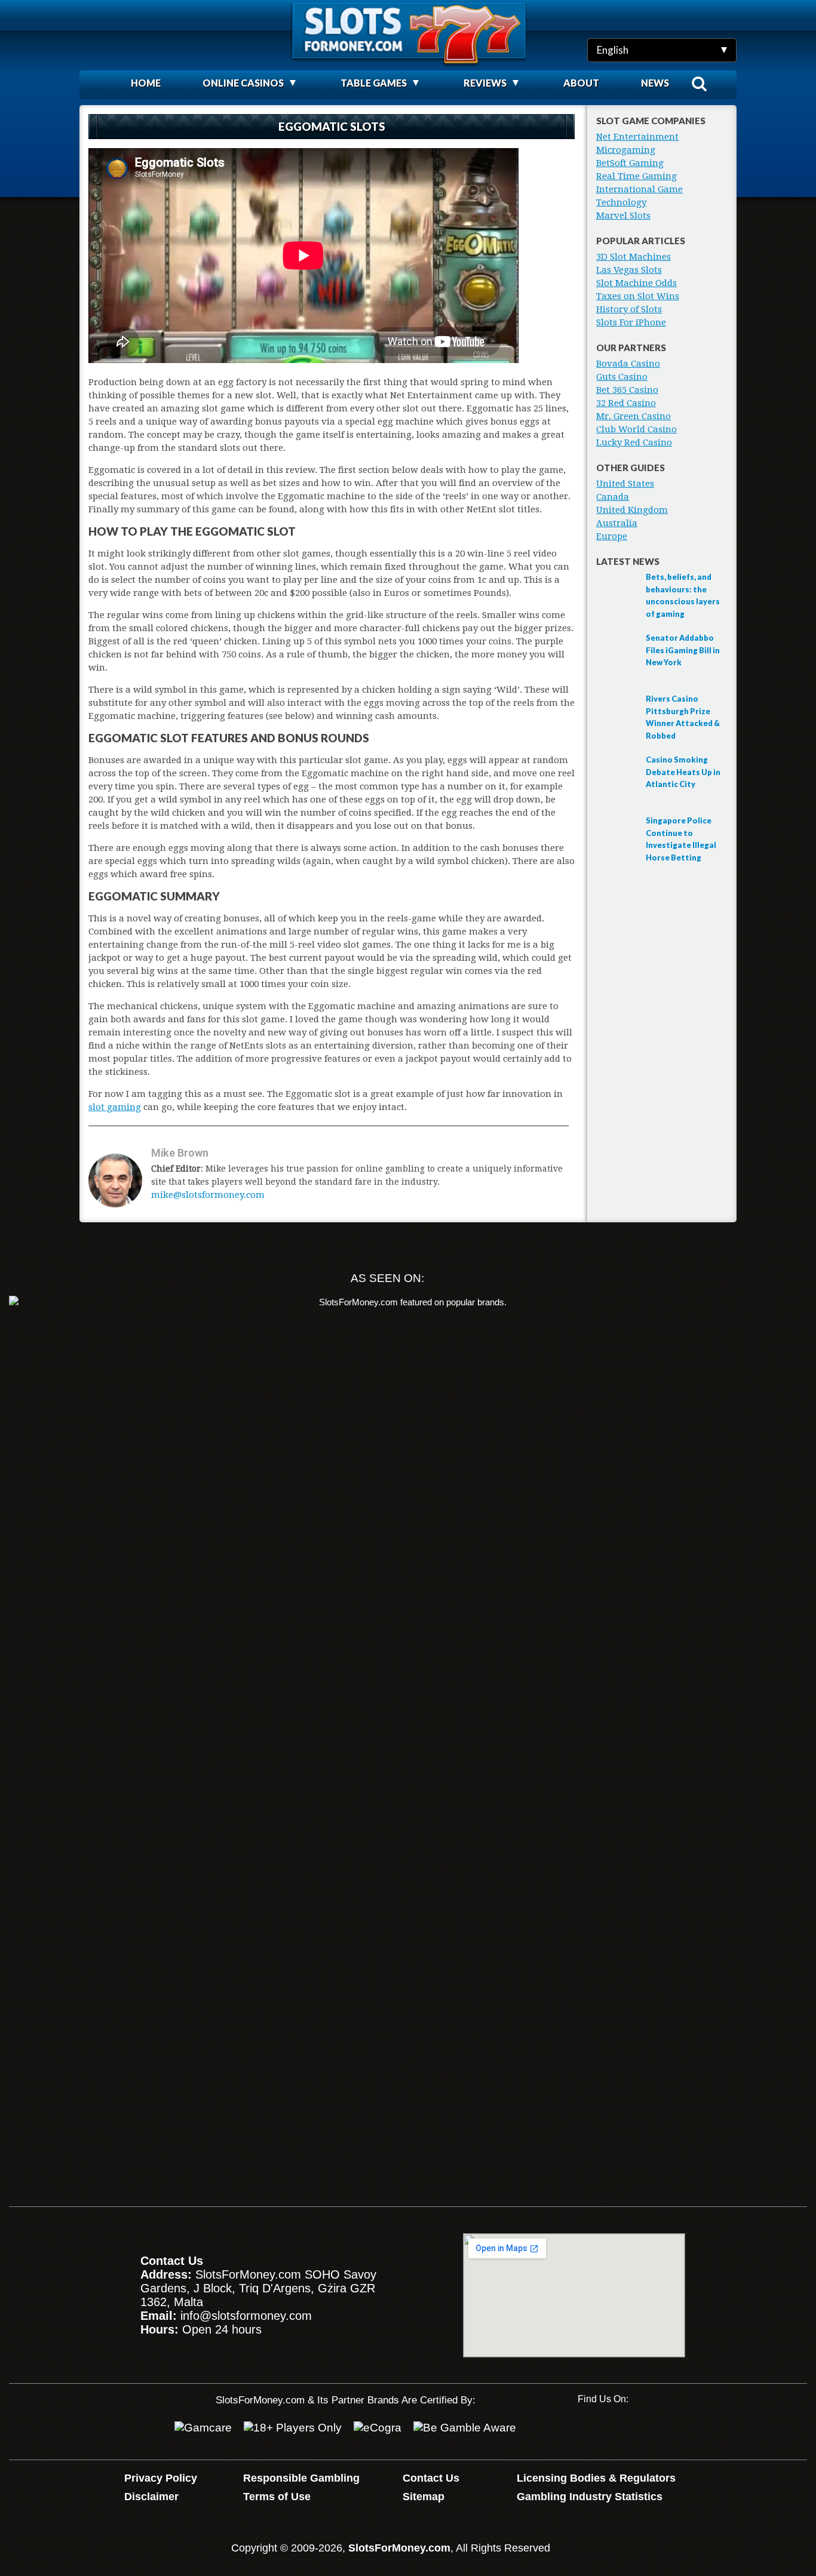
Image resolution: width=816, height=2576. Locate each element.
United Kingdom (632, 510)
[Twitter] (625, 2431)
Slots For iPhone (631, 322)
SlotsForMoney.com (399, 2548)
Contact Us (431, 2478)
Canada (613, 497)
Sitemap (424, 2497)
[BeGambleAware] (465, 2428)
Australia (617, 523)
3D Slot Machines (634, 257)
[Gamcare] (203, 2428)
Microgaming (626, 150)
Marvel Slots (623, 216)
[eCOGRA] (378, 2428)
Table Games (374, 83)
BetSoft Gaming (630, 163)
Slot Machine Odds (636, 283)
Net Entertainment (637, 137)
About (581, 83)
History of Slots (629, 309)
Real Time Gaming (636, 176)
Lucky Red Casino (634, 442)
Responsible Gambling (301, 2478)
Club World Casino (636, 429)
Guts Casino (622, 377)
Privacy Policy (161, 2478)
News (655, 83)
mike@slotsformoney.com (208, 1195)
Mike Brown (180, 1153)
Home (146, 83)
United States (625, 484)
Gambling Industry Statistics (590, 2497)
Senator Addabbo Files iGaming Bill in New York (683, 650)
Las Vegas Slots (629, 270)
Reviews (485, 83)
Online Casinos (243, 83)
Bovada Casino (628, 364)
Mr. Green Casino (634, 416)
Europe (612, 536)
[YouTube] (586, 2431)
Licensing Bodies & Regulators (596, 2478)
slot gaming (115, 1107)
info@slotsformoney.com (246, 2316)
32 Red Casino (626, 403)
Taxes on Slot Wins (638, 296)
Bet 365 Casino (627, 390)
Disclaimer (151, 2497)
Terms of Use (277, 2497)
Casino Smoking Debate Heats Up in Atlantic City (683, 772)
